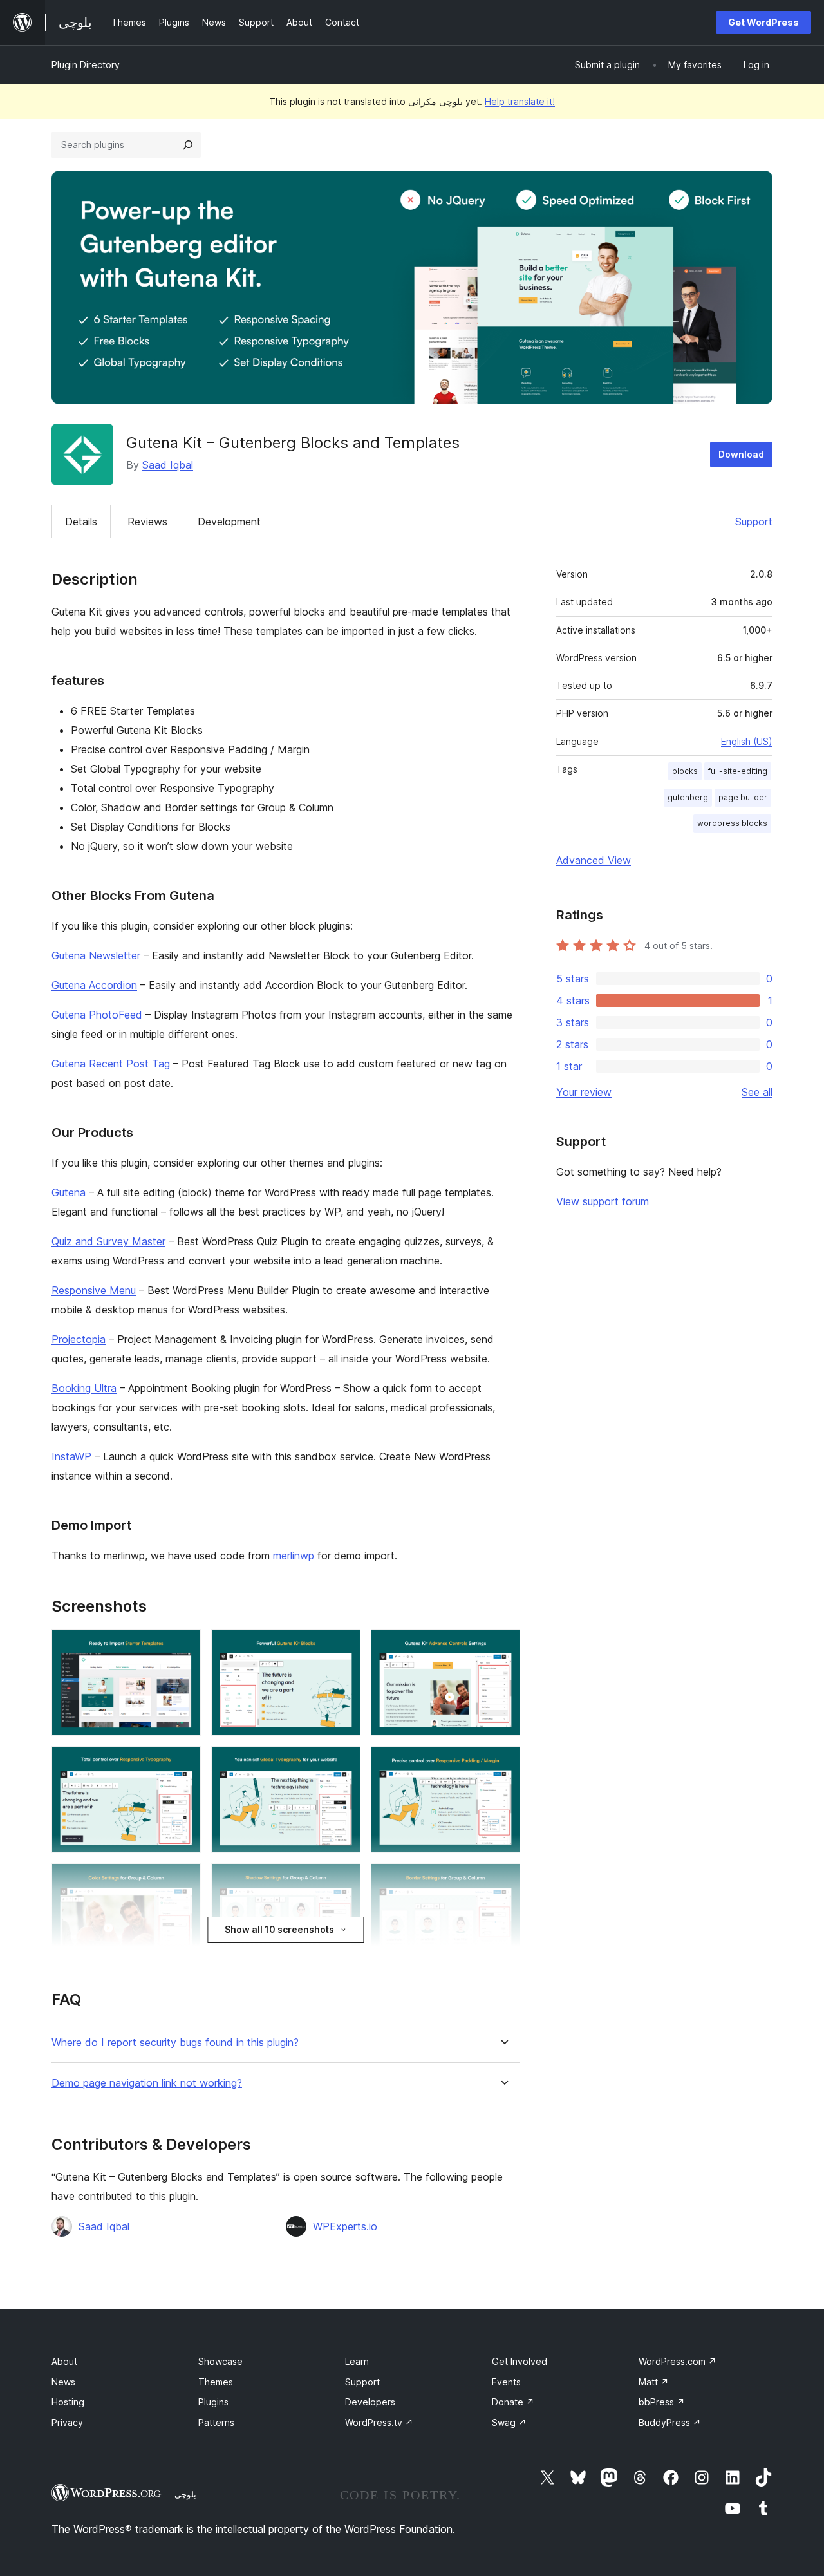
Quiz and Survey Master (108, 1241)
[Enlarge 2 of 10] (343, 1646)
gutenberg (688, 797)
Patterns (216, 2422)
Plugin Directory (86, 65)
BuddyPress (670, 2422)
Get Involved (520, 2361)
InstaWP (71, 1456)
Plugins (213, 2402)
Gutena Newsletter (96, 955)
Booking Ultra (84, 1388)
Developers (370, 2402)
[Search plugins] (188, 145)
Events (506, 2382)
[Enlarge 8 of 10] (343, 1881)
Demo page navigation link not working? (147, 2083)
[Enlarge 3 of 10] (503, 1646)
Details (81, 522)
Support (754, 522)
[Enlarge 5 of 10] (343, 1763)
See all (757, 1092)
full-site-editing (738, 771)
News (63, 2382)
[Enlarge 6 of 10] (503, 1763)
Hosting (68, 2402)
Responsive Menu (94, 1290)
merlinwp (294, 1556)
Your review (584, 1092)
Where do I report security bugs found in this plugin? (175, 2043)
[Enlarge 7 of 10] (183, 1881)
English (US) (747, 741)
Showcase (220, 2361)
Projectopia (79, 1339)
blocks (685, 771)
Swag (509, 2422)
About (64, 2361)
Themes (216, 2382)
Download (741, 454)
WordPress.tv (379, 2422)
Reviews (147, 522)
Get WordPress (763, 22)
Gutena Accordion (94, 985)
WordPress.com (678, 2361)
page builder (743, 797)
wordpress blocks (732, 823)
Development (229, 522)
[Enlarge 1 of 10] (183, 1646)
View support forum (603, 1201)
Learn (357, 2361)
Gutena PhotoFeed (97, 1015)
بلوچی (185, 2494)
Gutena (69, 1192)
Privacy (67, 2422)
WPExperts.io (345, 2226)
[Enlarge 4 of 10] (183, 1763)
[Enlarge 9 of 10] (503, 1881)
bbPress (662, 2402)
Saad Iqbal (168, 465)
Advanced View (594, 860)
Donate (513, 2402)
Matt (654, 2382)
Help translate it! (520, 101)
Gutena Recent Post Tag (111, 1064)
